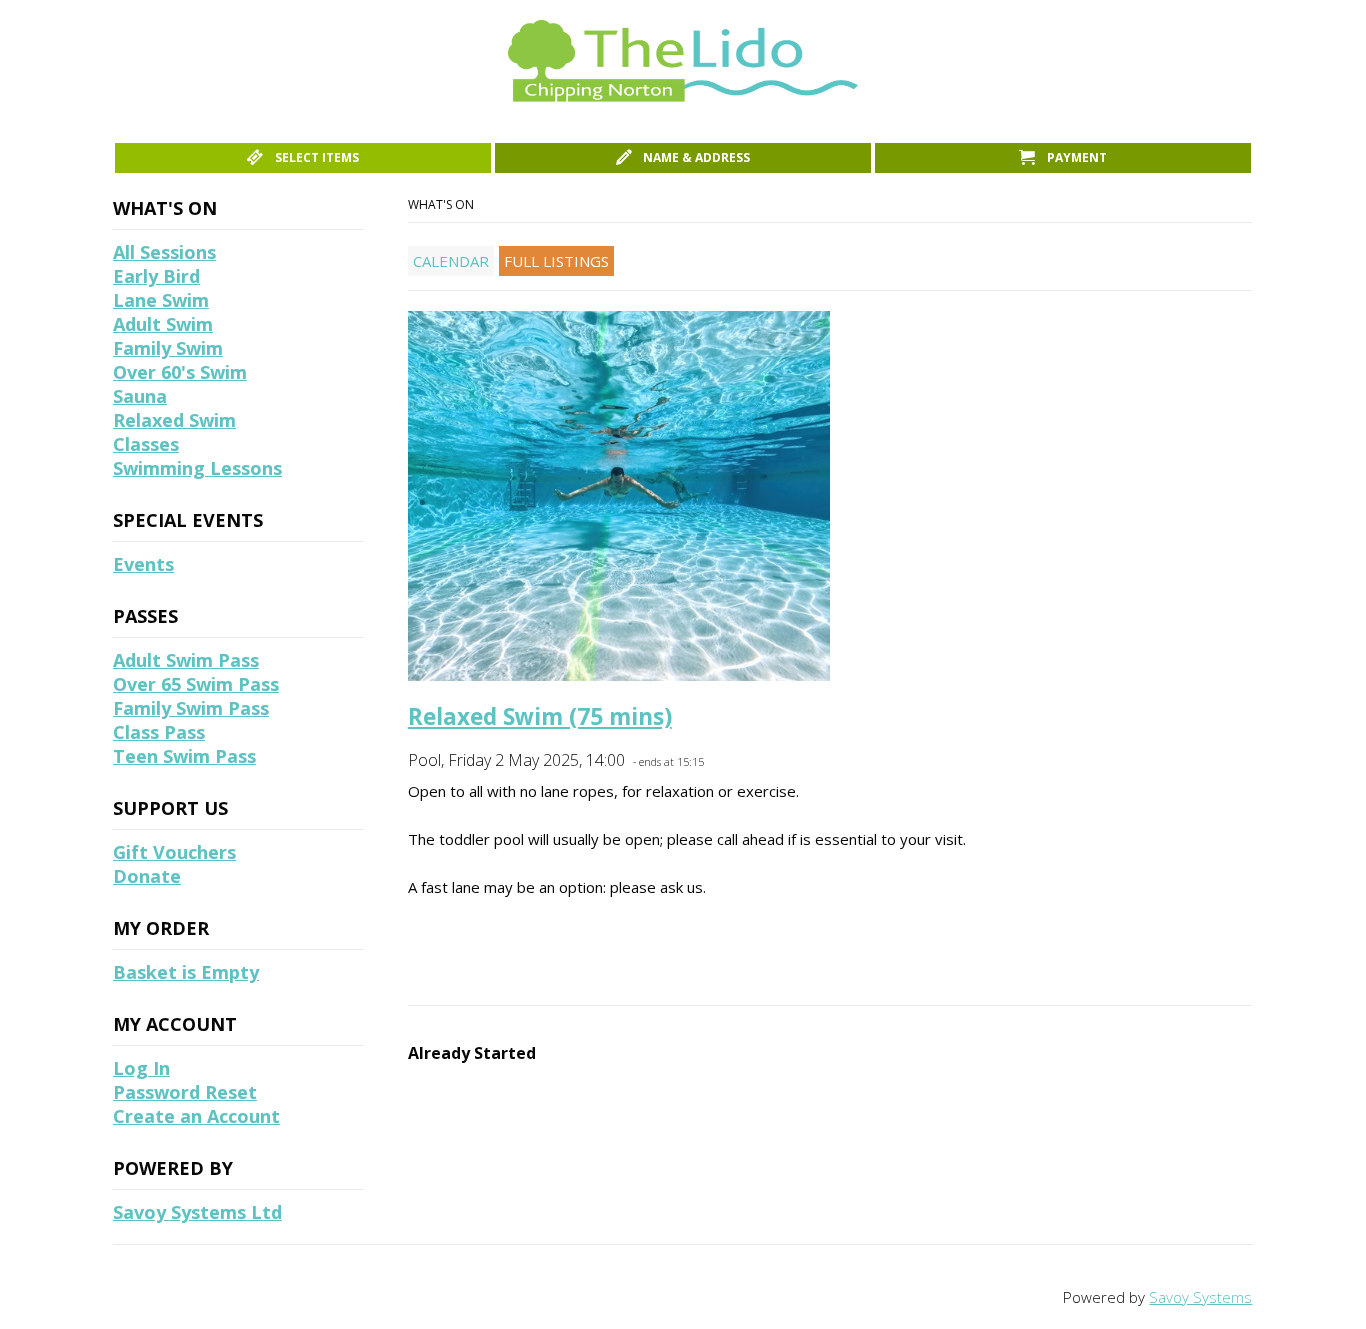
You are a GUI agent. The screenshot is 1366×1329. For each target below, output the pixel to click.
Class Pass (159, 732)
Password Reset (185, 1092)
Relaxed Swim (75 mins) (540, 716)
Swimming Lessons (197, 468)
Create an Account (196, 1116)
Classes (146, 444)
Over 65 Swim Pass (196, 684)
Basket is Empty (186, 972)
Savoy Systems (1200, 1297)
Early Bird (156, 276)
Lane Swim (161, 300)
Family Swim (168, 348)
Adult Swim (163, 324)
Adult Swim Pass (186, 660)
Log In (141, 1068)
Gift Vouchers (174, 852)
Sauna (140, 396)
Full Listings (556, 261)
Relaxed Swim (174, 420)
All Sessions (164, 252)
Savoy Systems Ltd (197, 1212)
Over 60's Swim (180, 372)
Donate (147, 876)
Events (143, 564)
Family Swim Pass (191, 708)
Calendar (451, 261)
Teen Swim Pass (184, 756)
